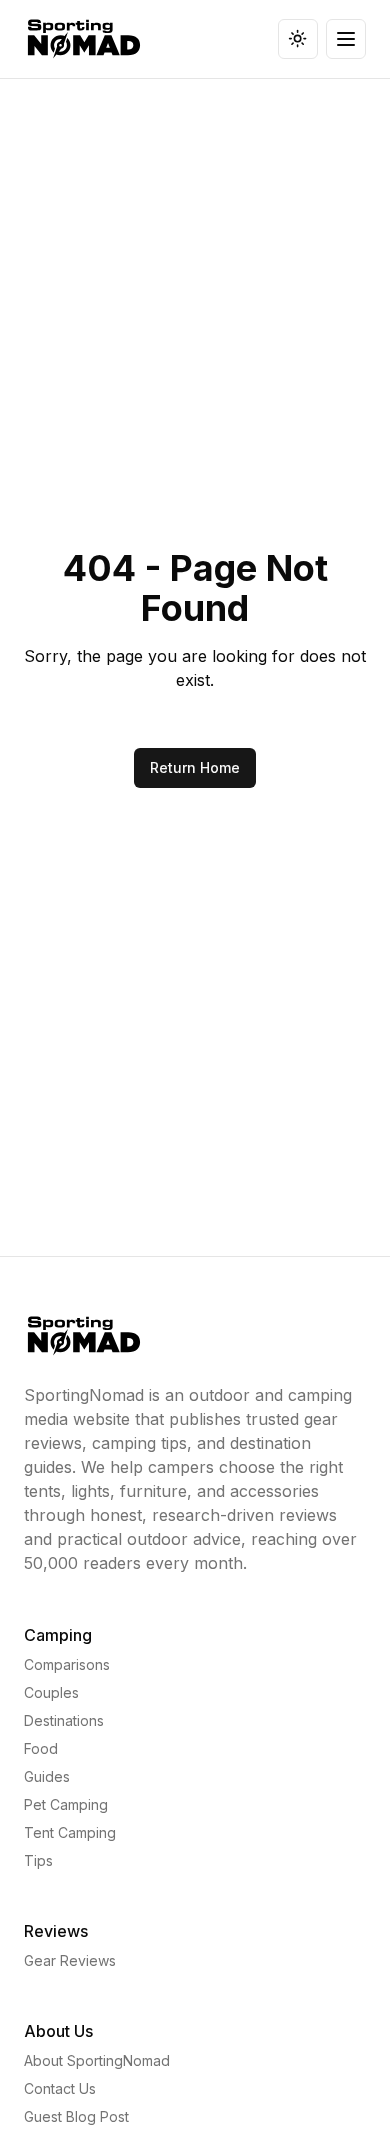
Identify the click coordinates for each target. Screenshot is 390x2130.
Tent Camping (70, 1832)
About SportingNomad (97, 2060)
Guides (47, 1776)
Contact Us (60, 2088)
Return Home (195, 767)
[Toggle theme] (298, 39)
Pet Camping (66, 1804)
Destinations (64, 1720)
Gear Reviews (70, 1960)
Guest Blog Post (76, 2116)
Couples (51, 1692)
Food (41, 1748)
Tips (38, 1860)
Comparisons (67, 1664)
